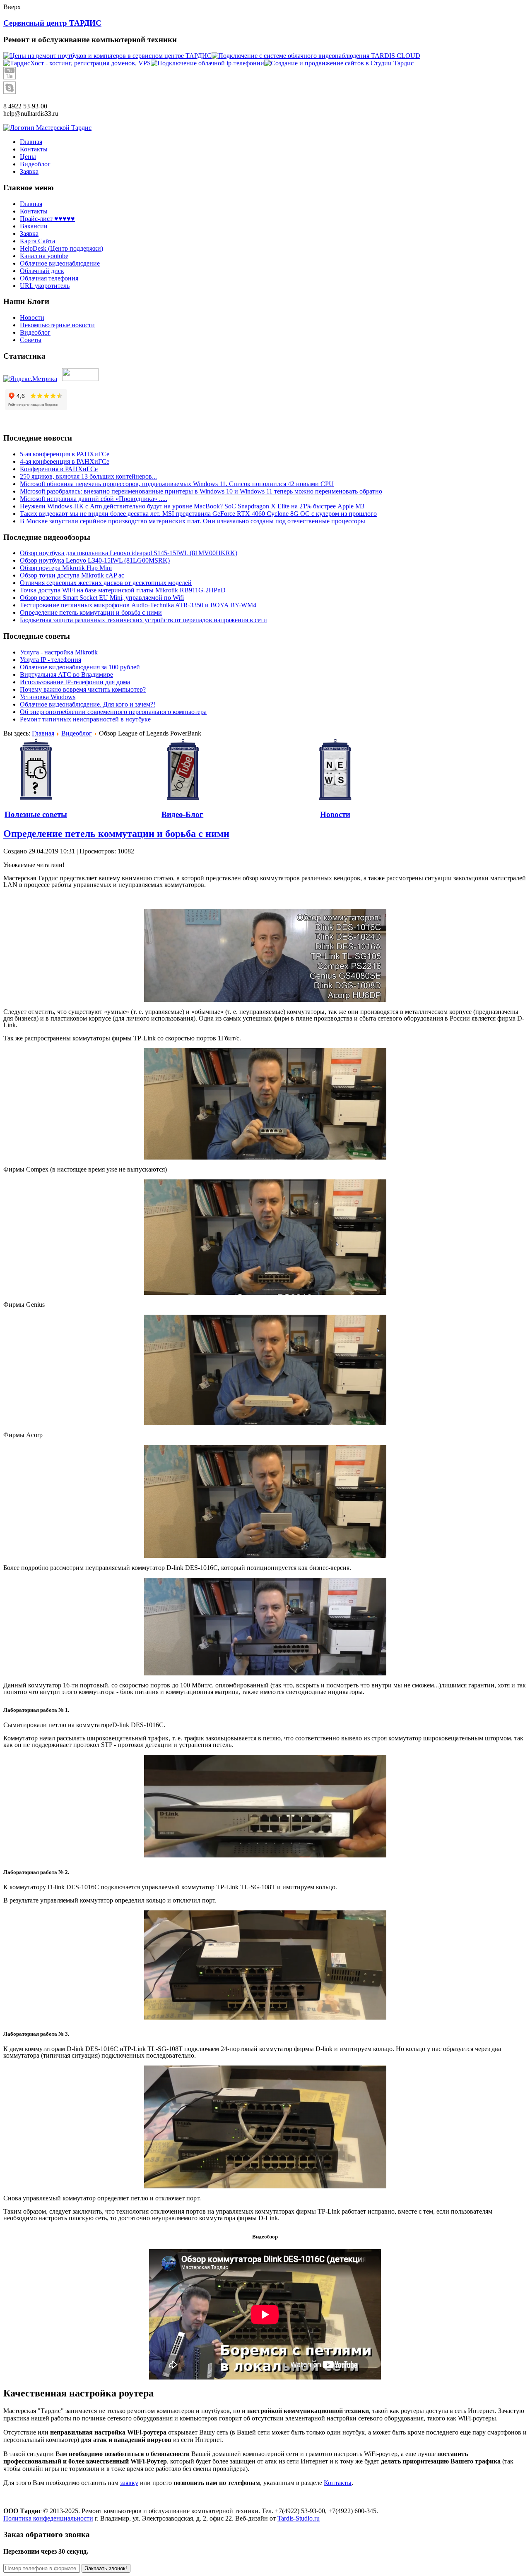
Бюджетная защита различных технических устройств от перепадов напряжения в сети (143, 620)
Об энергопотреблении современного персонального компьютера (113, 712)
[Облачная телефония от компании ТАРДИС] (207, 63)
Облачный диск (42, 271)
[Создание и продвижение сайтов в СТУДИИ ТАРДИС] (339, 63)
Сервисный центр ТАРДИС (52, 23)
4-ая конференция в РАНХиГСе (65, 461)
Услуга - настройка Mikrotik (59, 652)
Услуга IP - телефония (51, 660)
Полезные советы (36, 814)
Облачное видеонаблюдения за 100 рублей (80, 667)
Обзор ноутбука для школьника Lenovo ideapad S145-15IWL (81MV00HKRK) (129, 553)
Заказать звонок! (106, 2568)
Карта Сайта (37, 241)
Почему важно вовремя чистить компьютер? (83, 689)
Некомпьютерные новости (57, 325)
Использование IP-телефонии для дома (75, 682)
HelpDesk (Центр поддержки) (61, 248)
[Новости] (335, 770)
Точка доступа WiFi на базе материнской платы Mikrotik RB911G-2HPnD (123, 590)
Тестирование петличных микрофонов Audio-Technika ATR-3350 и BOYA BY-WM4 (138, 605)
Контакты (34, 211)
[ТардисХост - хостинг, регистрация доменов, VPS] (77, 63)
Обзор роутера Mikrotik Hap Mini (66, 568)
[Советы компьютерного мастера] (36, 770)
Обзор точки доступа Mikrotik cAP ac (72, 575)
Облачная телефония (49, 278)
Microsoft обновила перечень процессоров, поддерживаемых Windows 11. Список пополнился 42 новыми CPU (177, 484)
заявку (129, 2483)
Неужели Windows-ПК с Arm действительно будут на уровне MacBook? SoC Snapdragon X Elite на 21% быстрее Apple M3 (192, 506)
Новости (32, 318)
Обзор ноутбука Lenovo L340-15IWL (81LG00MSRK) (95, 560)
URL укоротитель (45, 286)
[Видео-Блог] (182, 770)
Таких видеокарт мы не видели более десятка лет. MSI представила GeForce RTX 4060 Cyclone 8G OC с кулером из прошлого (198, 514)
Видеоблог (35, 332)
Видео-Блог (182, 814)
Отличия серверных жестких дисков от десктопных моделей (106, 583)
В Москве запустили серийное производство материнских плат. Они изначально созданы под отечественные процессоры (193, 521)
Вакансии (34, 226)
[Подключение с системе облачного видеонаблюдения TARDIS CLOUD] (316, 56)
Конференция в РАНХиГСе (59, 469)
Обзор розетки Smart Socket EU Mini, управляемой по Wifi (102, 598)
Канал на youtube (44, 256)
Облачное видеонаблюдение (60, 263)
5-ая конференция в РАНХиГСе (65, 454)
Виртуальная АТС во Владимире (66, 675)
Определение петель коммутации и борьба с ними (91, 612)
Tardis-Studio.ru (299, 2518)
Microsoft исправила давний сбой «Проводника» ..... (94, 499)
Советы (31, 340)
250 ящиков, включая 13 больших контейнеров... (88, 476)
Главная (31, 204)
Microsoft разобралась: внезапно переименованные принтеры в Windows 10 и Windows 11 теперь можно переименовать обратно (201, 491)
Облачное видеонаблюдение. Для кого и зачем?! (88, 704)
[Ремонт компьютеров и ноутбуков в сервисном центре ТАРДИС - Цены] (107, 56)
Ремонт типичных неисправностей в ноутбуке (85, 719)
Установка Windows (48, 697)
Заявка (29, 234)
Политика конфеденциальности (48, 2518)
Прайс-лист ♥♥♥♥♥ (47, 219)
